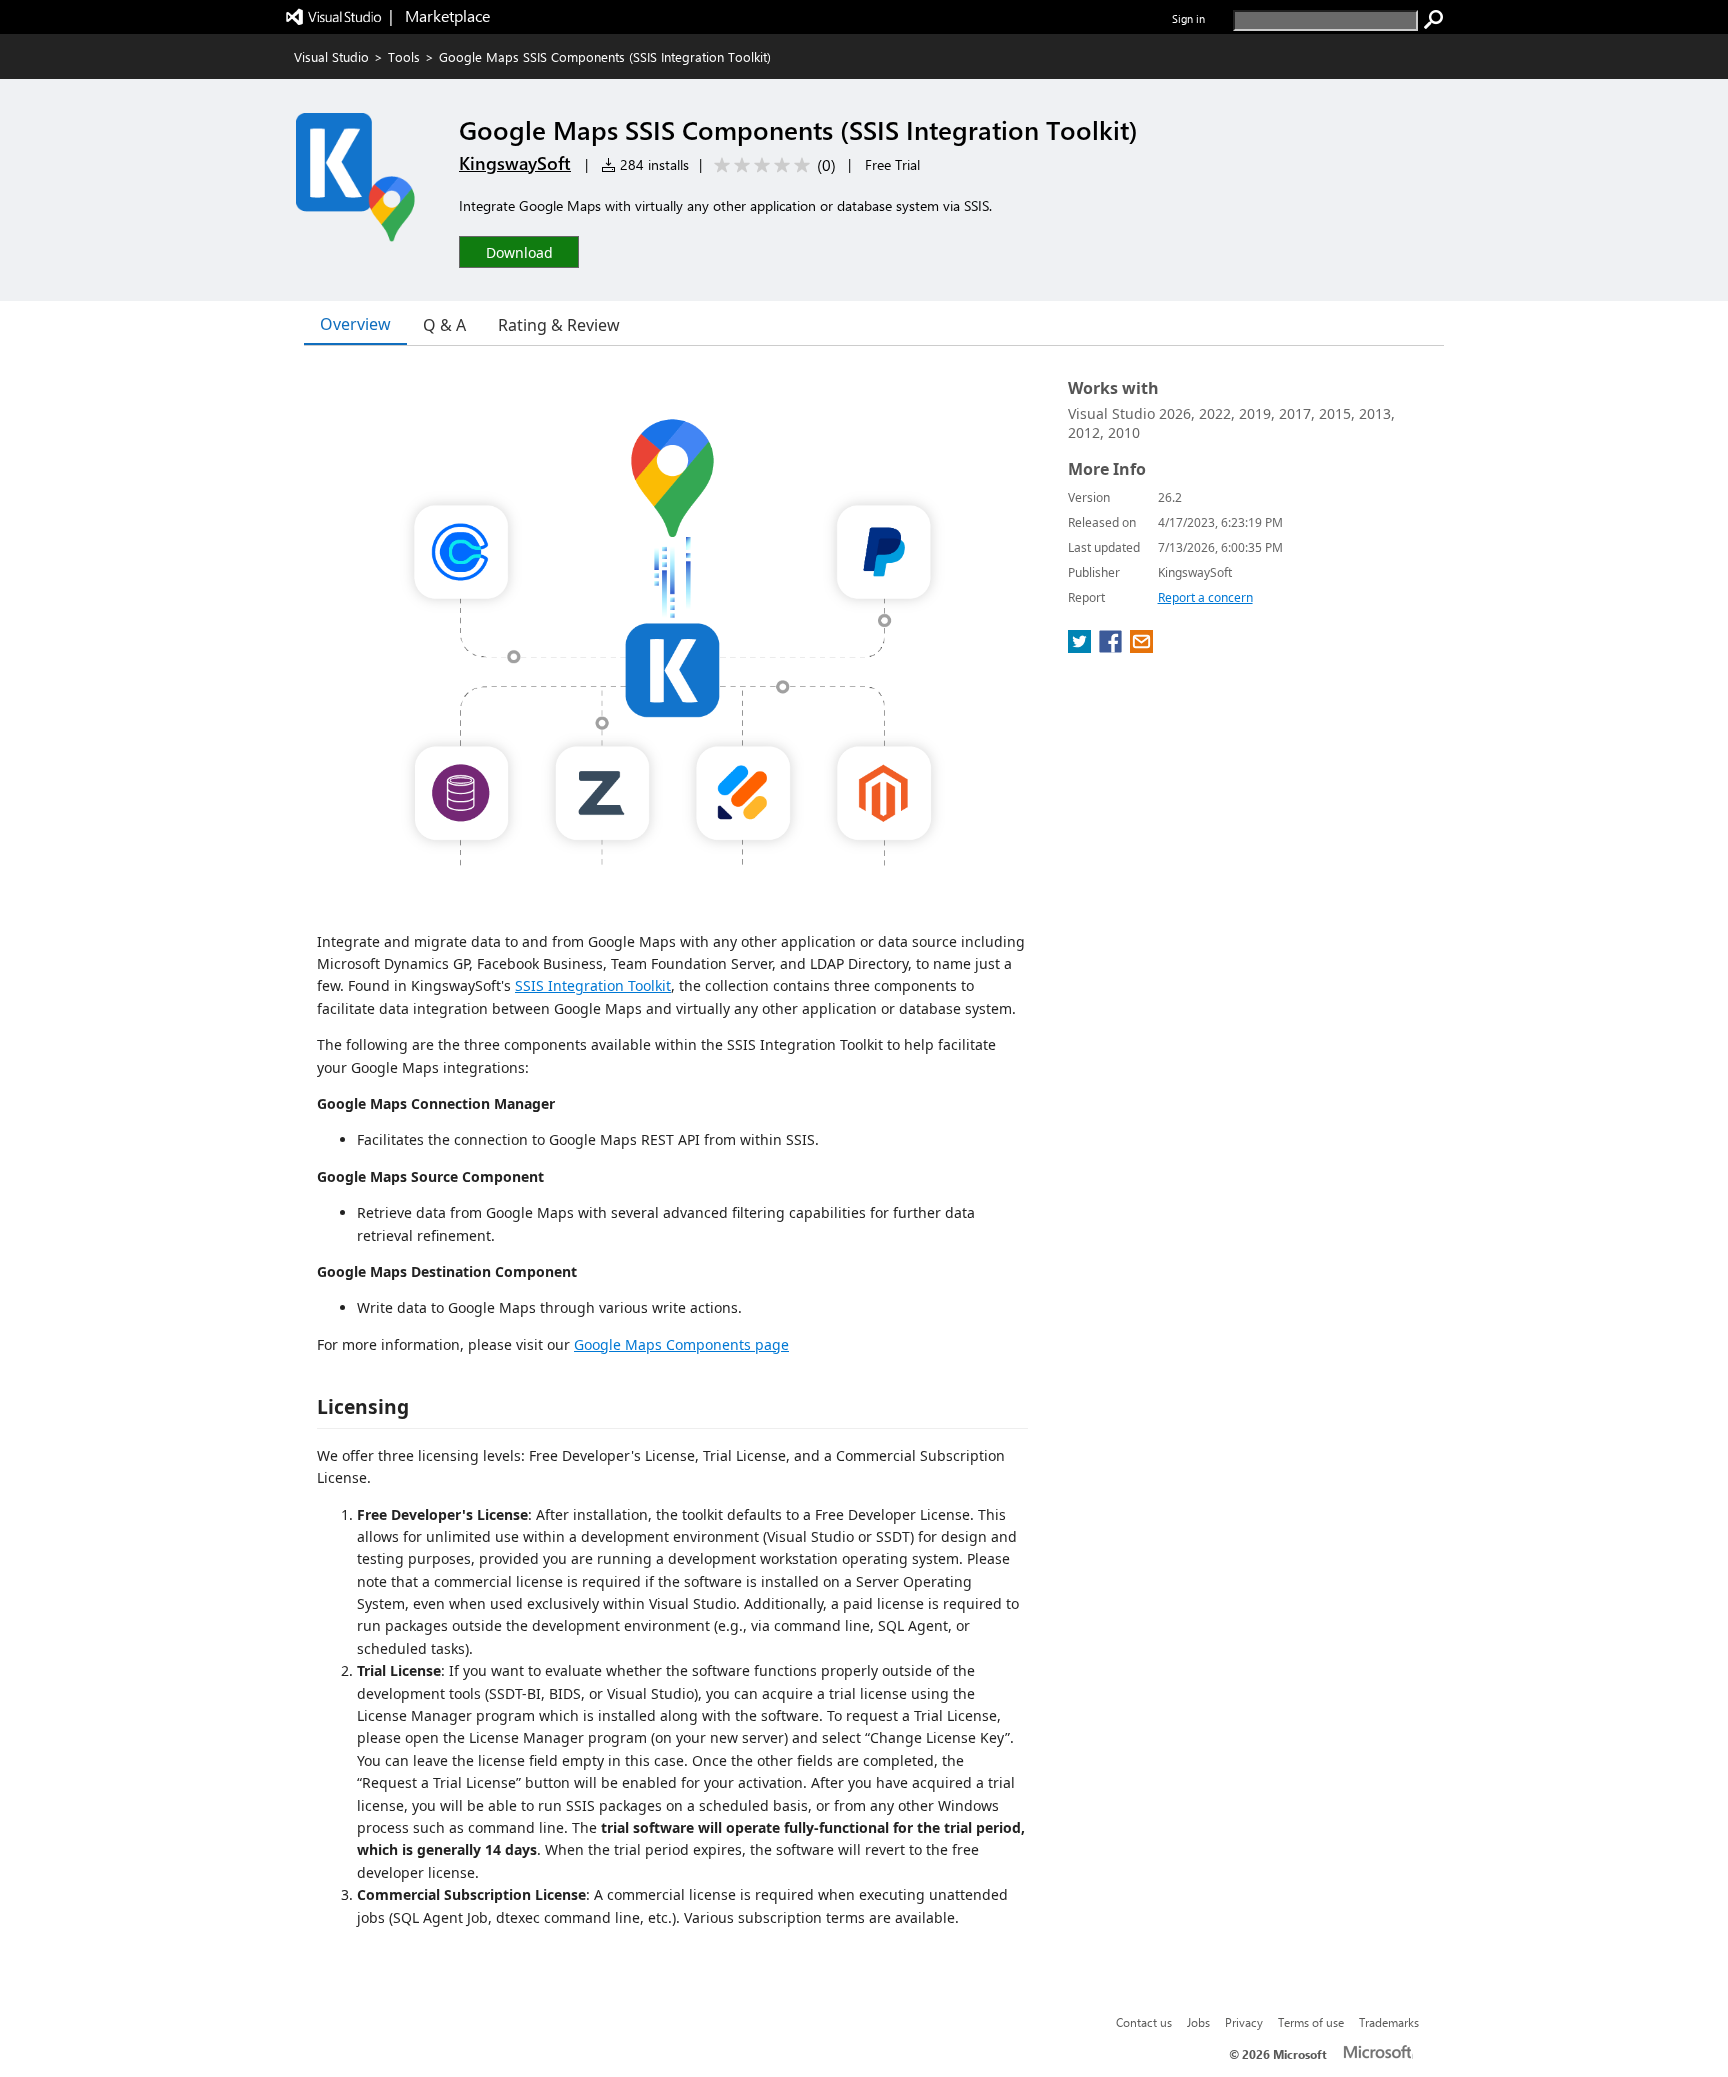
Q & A (444, 325)
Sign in (1188, 18)
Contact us (1144, 2022)
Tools (404, 56)
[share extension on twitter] (1081, 647)
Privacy (1244, 2022)
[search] (1434, 20)
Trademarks (1389, 2022)
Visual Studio (331, 56)
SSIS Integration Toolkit (593, 985)
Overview (355, 324)
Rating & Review (559, 325)
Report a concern (1205, 597)
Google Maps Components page (681, 1344)
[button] (519, 251)
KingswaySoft (515, 163)
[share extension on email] (1141, 647)
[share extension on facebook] (1112, 647)
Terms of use (1311, 2022)
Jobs (1198, 2022)
